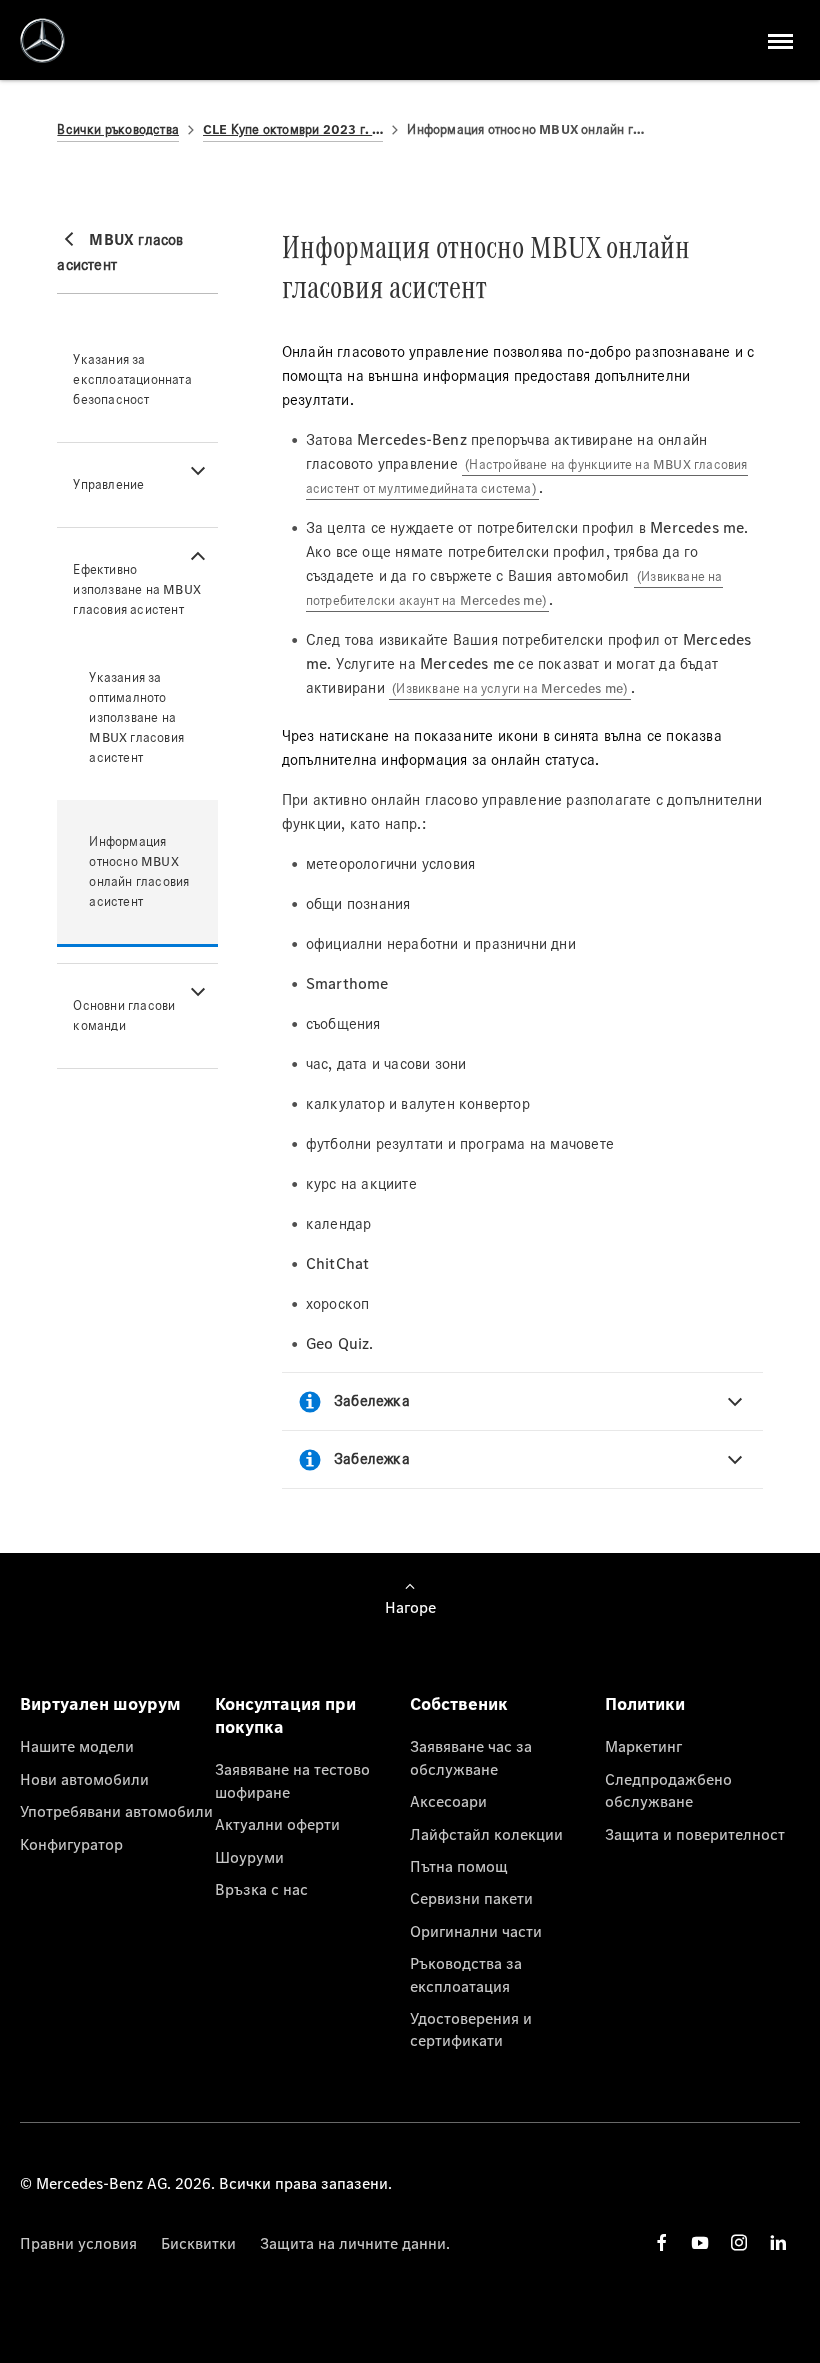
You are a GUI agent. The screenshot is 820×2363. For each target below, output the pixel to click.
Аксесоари (448, 1801)
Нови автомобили (84, 1779)
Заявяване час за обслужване (471, 1757)
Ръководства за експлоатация (466, 1974)
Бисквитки (198, 2243)
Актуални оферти (277, 1824)
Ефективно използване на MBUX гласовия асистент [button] (137, 589)
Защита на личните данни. (355, 2243)
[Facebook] (662, 2242)
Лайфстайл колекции (486, 1834)
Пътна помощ (459, 1866)
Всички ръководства (118, 129)
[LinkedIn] (778, 2242)
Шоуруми (249, 1857)
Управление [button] (108, 484)
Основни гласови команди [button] (124, 1015)
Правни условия (78, 2243)
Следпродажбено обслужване (668, 1790)
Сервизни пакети (471, 1898)
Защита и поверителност (695, 1834)
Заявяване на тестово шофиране (292, 1780)
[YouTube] (700, 2242)
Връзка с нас (261, 1889)
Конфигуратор (71, 1844)
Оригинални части (476, 1931)
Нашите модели (77, 1746)
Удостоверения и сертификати (471, 2029)
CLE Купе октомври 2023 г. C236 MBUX (293, 129)
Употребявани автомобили (116, 1811)
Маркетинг (643, 1746)
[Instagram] (739, 2242)
